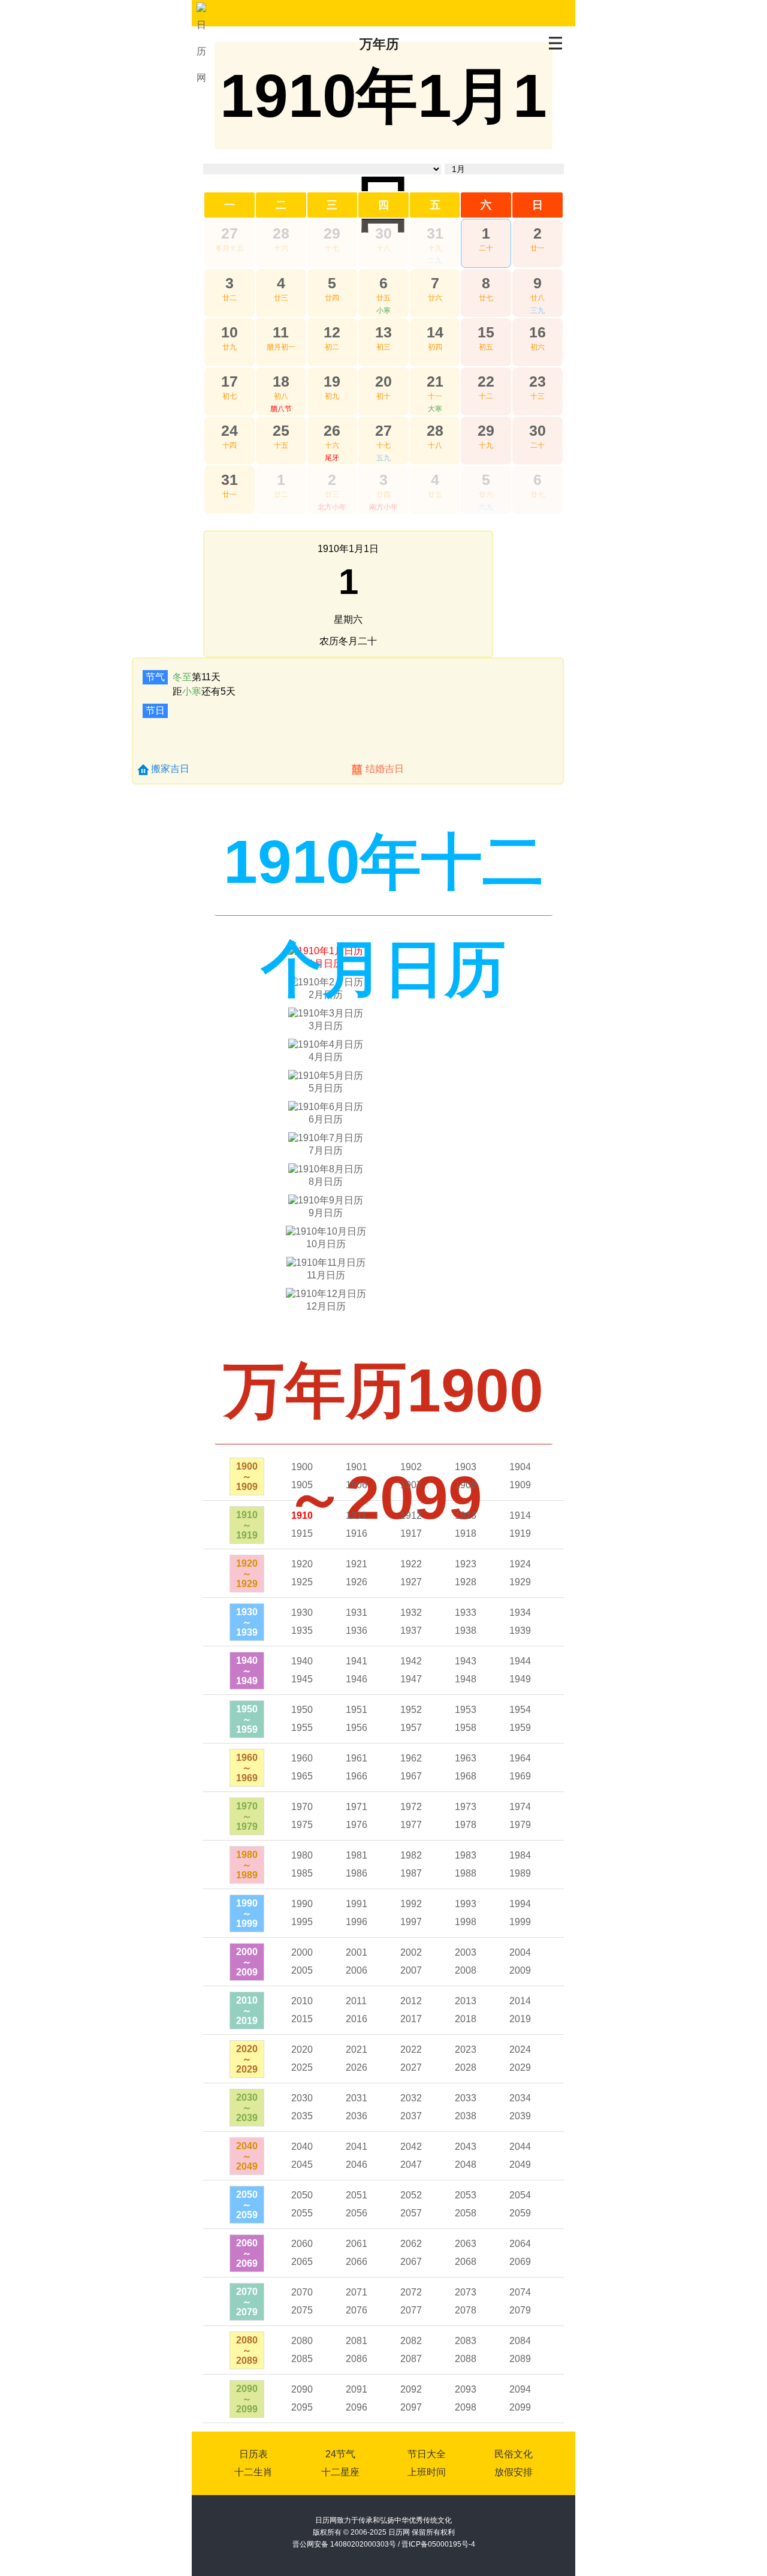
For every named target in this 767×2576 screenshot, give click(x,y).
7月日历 (326, 1150)
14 (435, 332)
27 (230, 233)
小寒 (383, 310)
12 (332, 332)
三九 (537, 310)
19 (332, 381)
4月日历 (326, 1057)
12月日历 (326, 1306)
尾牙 (332, 458)
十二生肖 (253, 2472)
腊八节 (281, 409)
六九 (486, 507)
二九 (435, 261)
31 (435, 233)
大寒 (435, 409)
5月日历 (326, 1088)
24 (230, 430)
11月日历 (326, 1275)
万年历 (379, 44)
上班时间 (427, 2472)
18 (281, 381)
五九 (383, 458)
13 (383, 332)
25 (281, 430)
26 (332, 430)
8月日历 (326, 1182)
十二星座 (340, 2472)
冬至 (182, 677)
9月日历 (326, 1213)
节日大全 (427, 2454)
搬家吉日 (170, 769)
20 (383, 381)
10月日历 (326, 1244)
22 (486, 381)
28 (281, 233)
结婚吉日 (385, 769)
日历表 (253, 2454)
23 (537, 381)
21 (435, 381)
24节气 (340, 2454)
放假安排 (514, 2472)
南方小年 (383, 507)
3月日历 (326, 1026)
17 (230, 381)
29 (332, 233)
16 (537, 332)
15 (486, 332)
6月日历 (326, 1119)
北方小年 (332, 507)
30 (383, 233)
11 (281, 332)
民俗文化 (514, 2454)
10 (230, 332)
